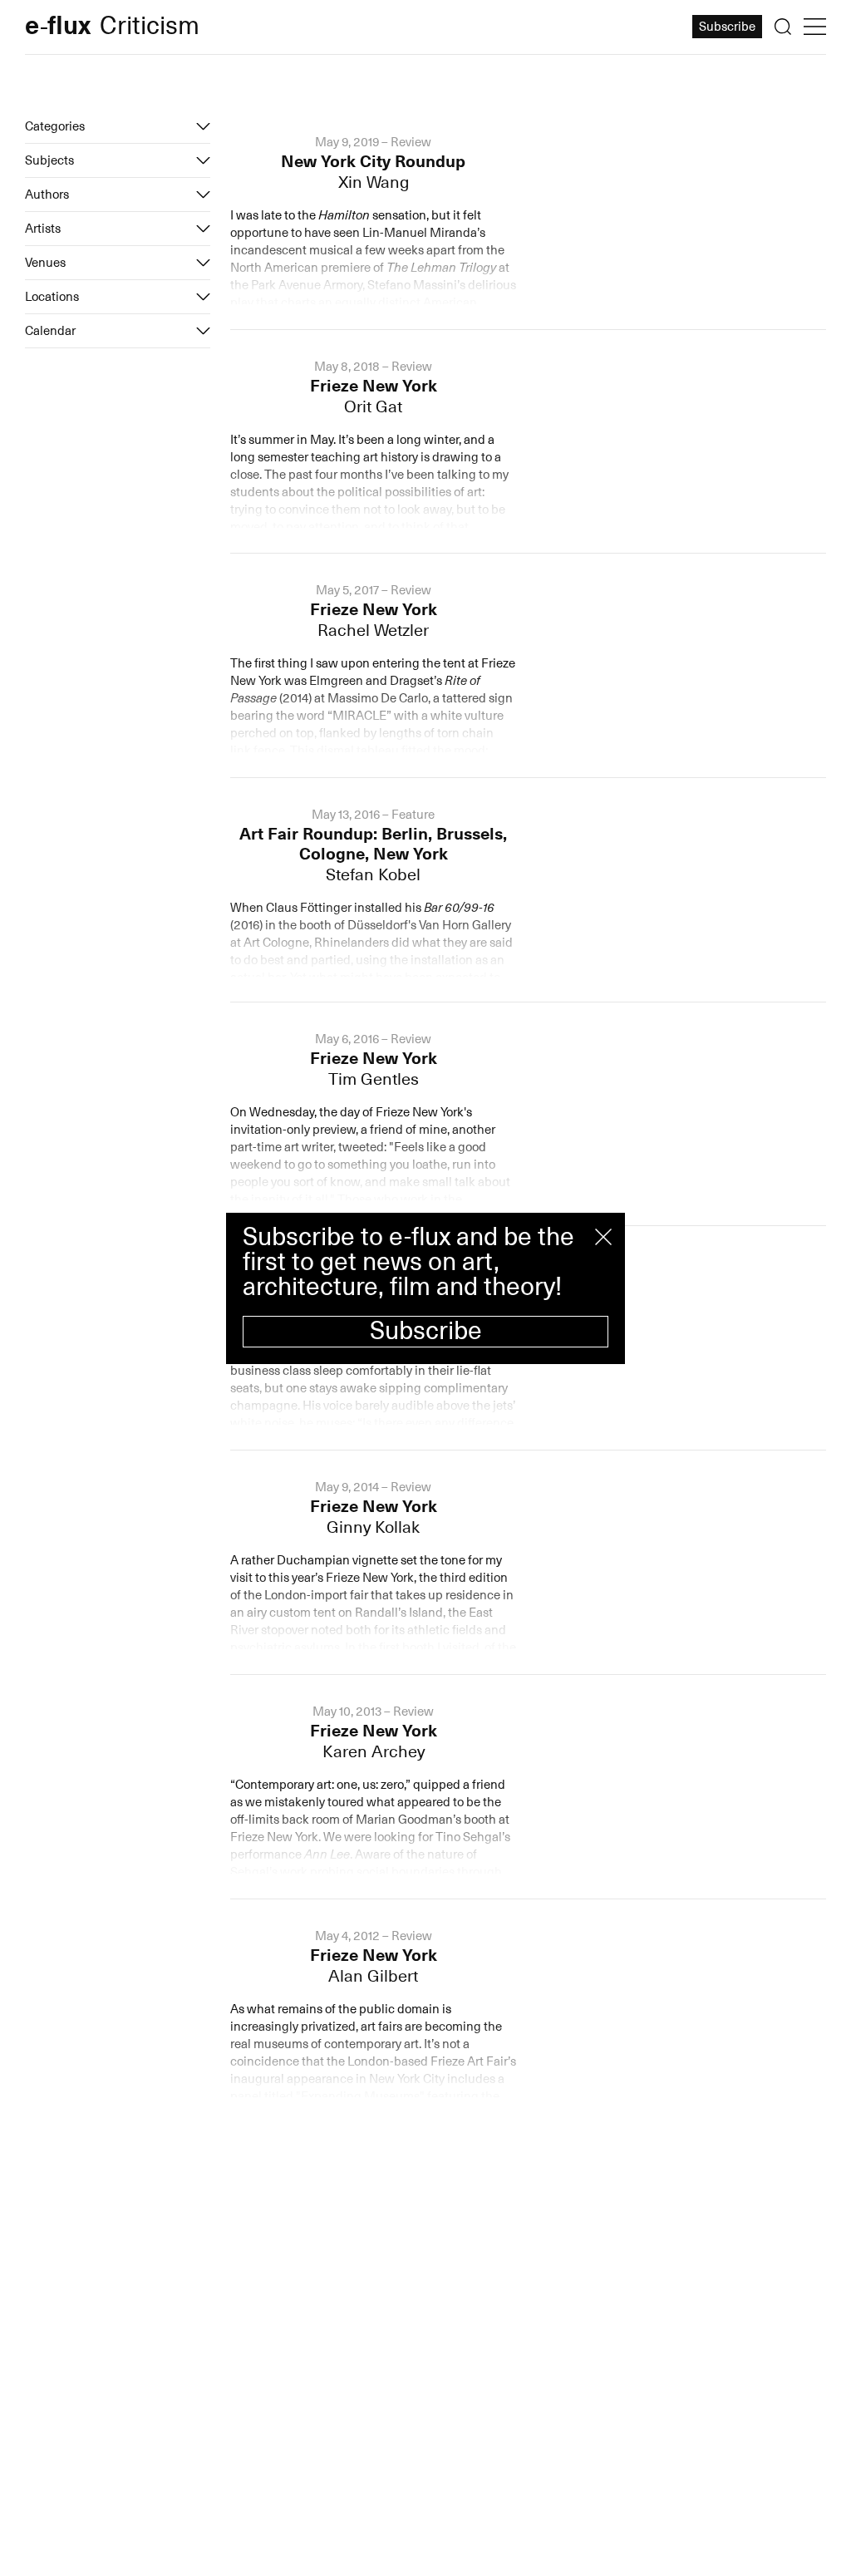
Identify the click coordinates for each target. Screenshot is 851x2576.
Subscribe (426, 1331)
